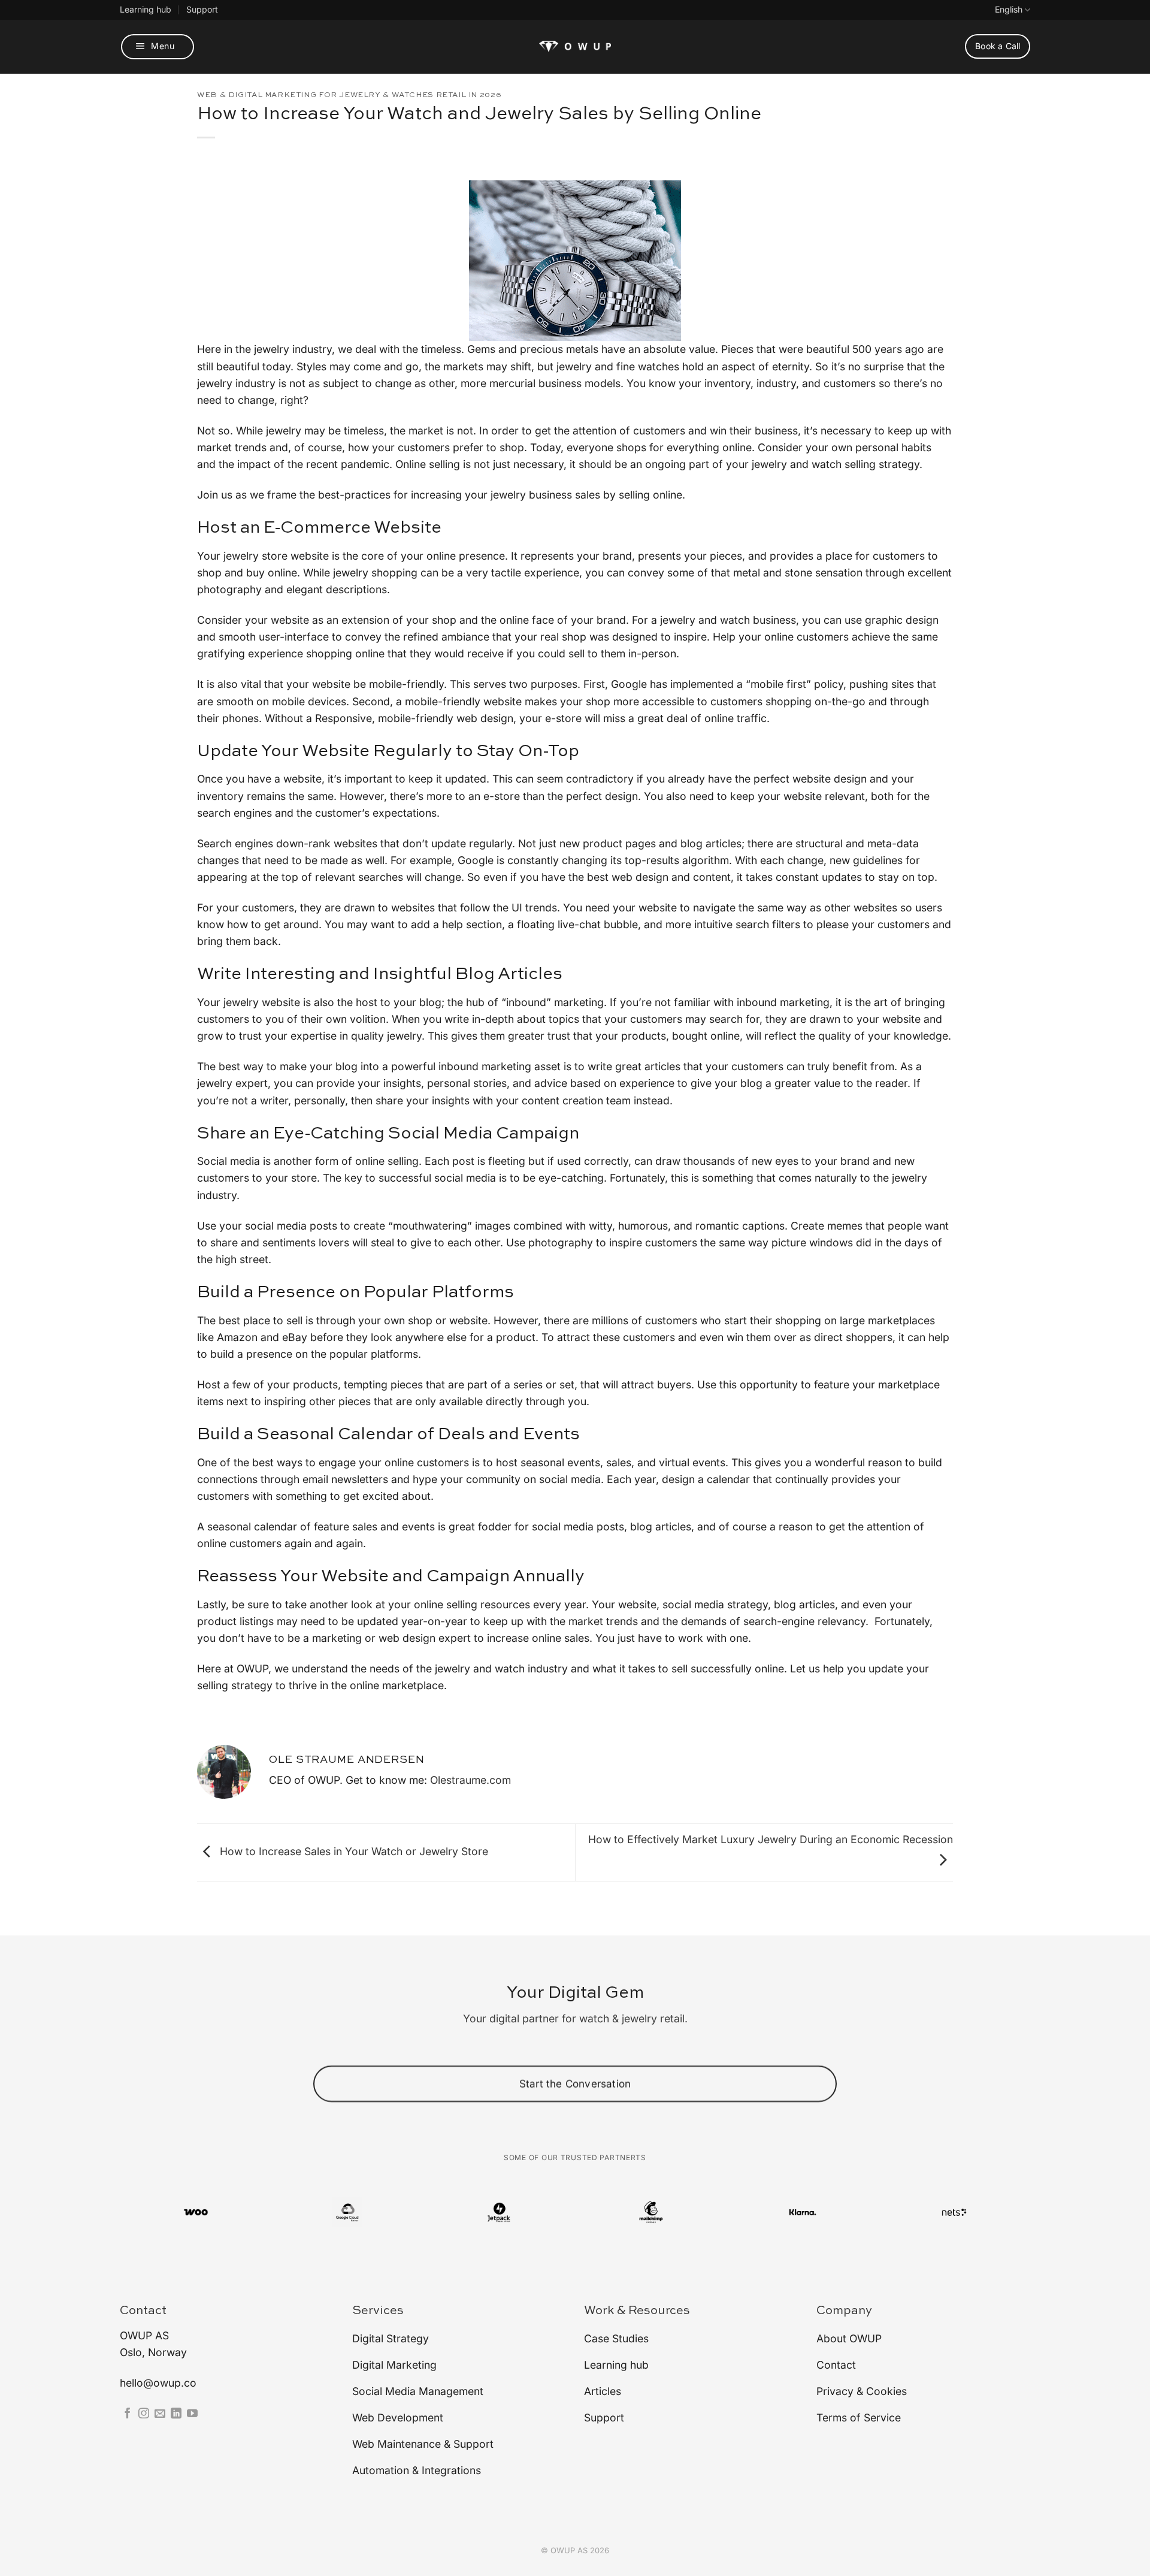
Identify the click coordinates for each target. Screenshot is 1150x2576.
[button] (158, 47)
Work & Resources (637, 2311)
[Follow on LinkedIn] (176, 2414)
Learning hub (146, 9)
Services (378, 2311)
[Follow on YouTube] (192, 2414)
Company (844, 2311)
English (1009, 9)
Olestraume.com (470, 1780)
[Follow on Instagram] (144, 2414)
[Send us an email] (160, 2414)
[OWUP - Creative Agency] (575, 46)
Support (202, 9)
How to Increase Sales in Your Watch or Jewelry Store (352, 1851)
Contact (143, 2311)
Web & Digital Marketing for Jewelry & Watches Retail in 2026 (349, 95)
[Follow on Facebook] (128, 2414)
